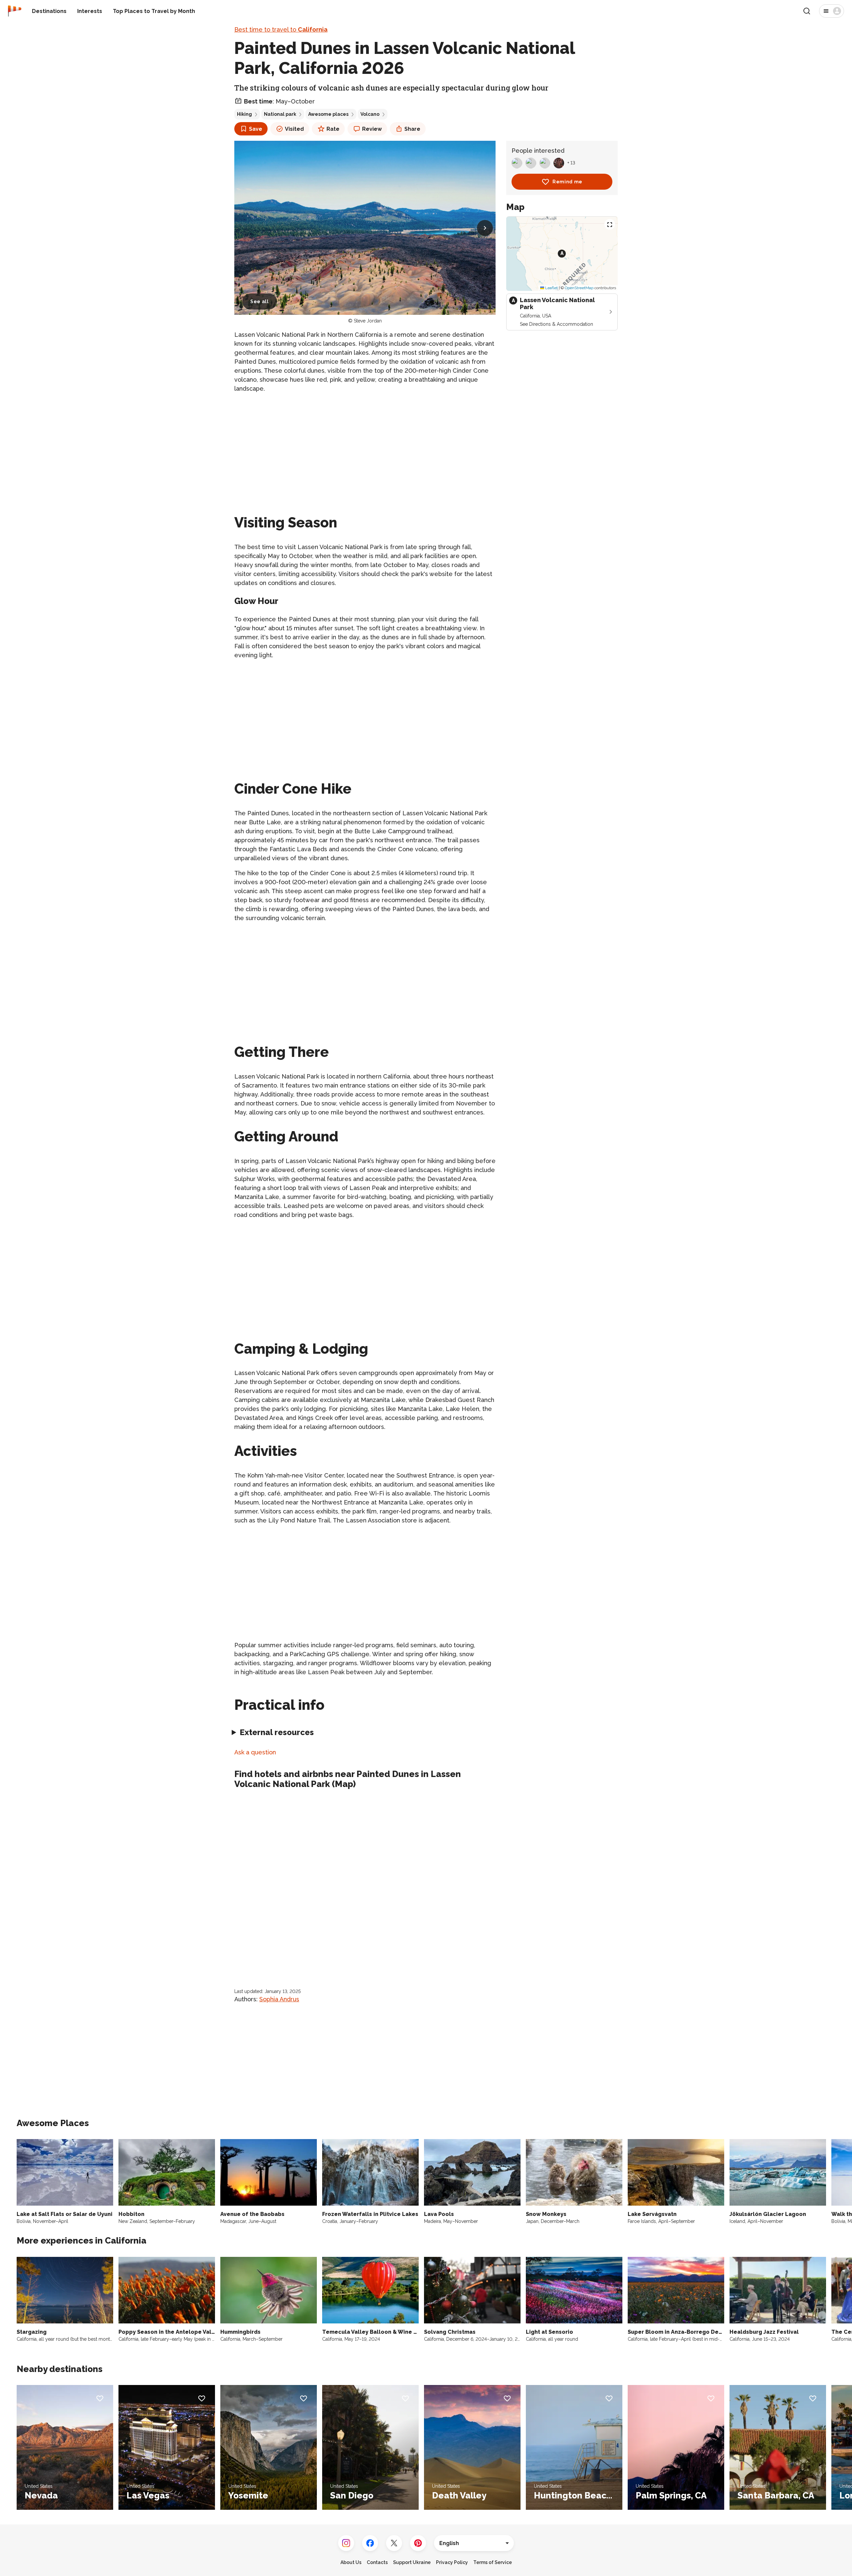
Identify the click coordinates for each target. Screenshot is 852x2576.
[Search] (807, 11)
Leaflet (551, 288)
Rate (333, 129)
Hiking (244, 114)
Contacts (377, 2562)
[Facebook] (370, 2543)
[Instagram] (346, 2543)
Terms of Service (493, 2562)
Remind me (567, 182)
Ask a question (255, 1752)
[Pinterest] (418, 2543)
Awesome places (328, 114)
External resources (277, 1732)
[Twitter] (394, 2543)
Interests (90, 11)
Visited (294, 129)
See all (260, 301)
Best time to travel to (281, 29)
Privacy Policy (452, 2562)
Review (372, 129)
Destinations (49, 11)
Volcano (370, 114)
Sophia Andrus (279, 1999)
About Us (351, 2562)
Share (412, 129)
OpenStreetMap (579, 288)
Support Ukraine (412, 2562)
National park (280, 114)
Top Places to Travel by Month (154, 11)
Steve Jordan (368, 321)
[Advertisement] (365, 446)
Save (256, 129)
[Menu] (832, 11)
